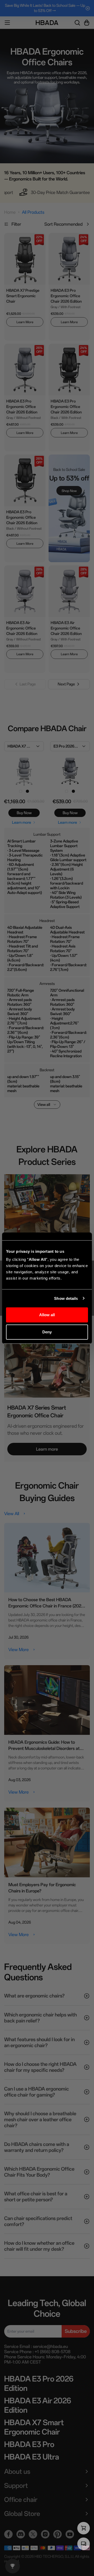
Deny (47, 1332)
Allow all (47, 1315)
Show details (66, 1298)
